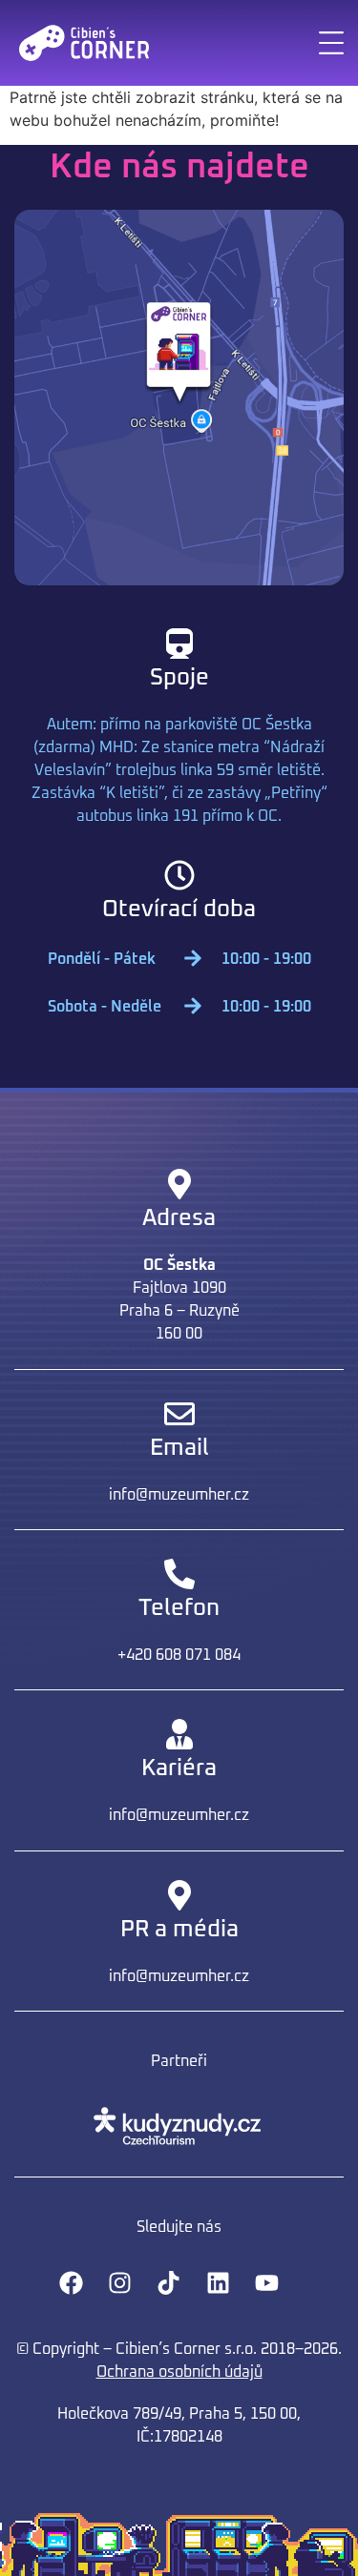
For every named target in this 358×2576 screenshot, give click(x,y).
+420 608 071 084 (179, 1655)
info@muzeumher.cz (179, 1495)
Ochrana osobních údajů (179, 2372)
